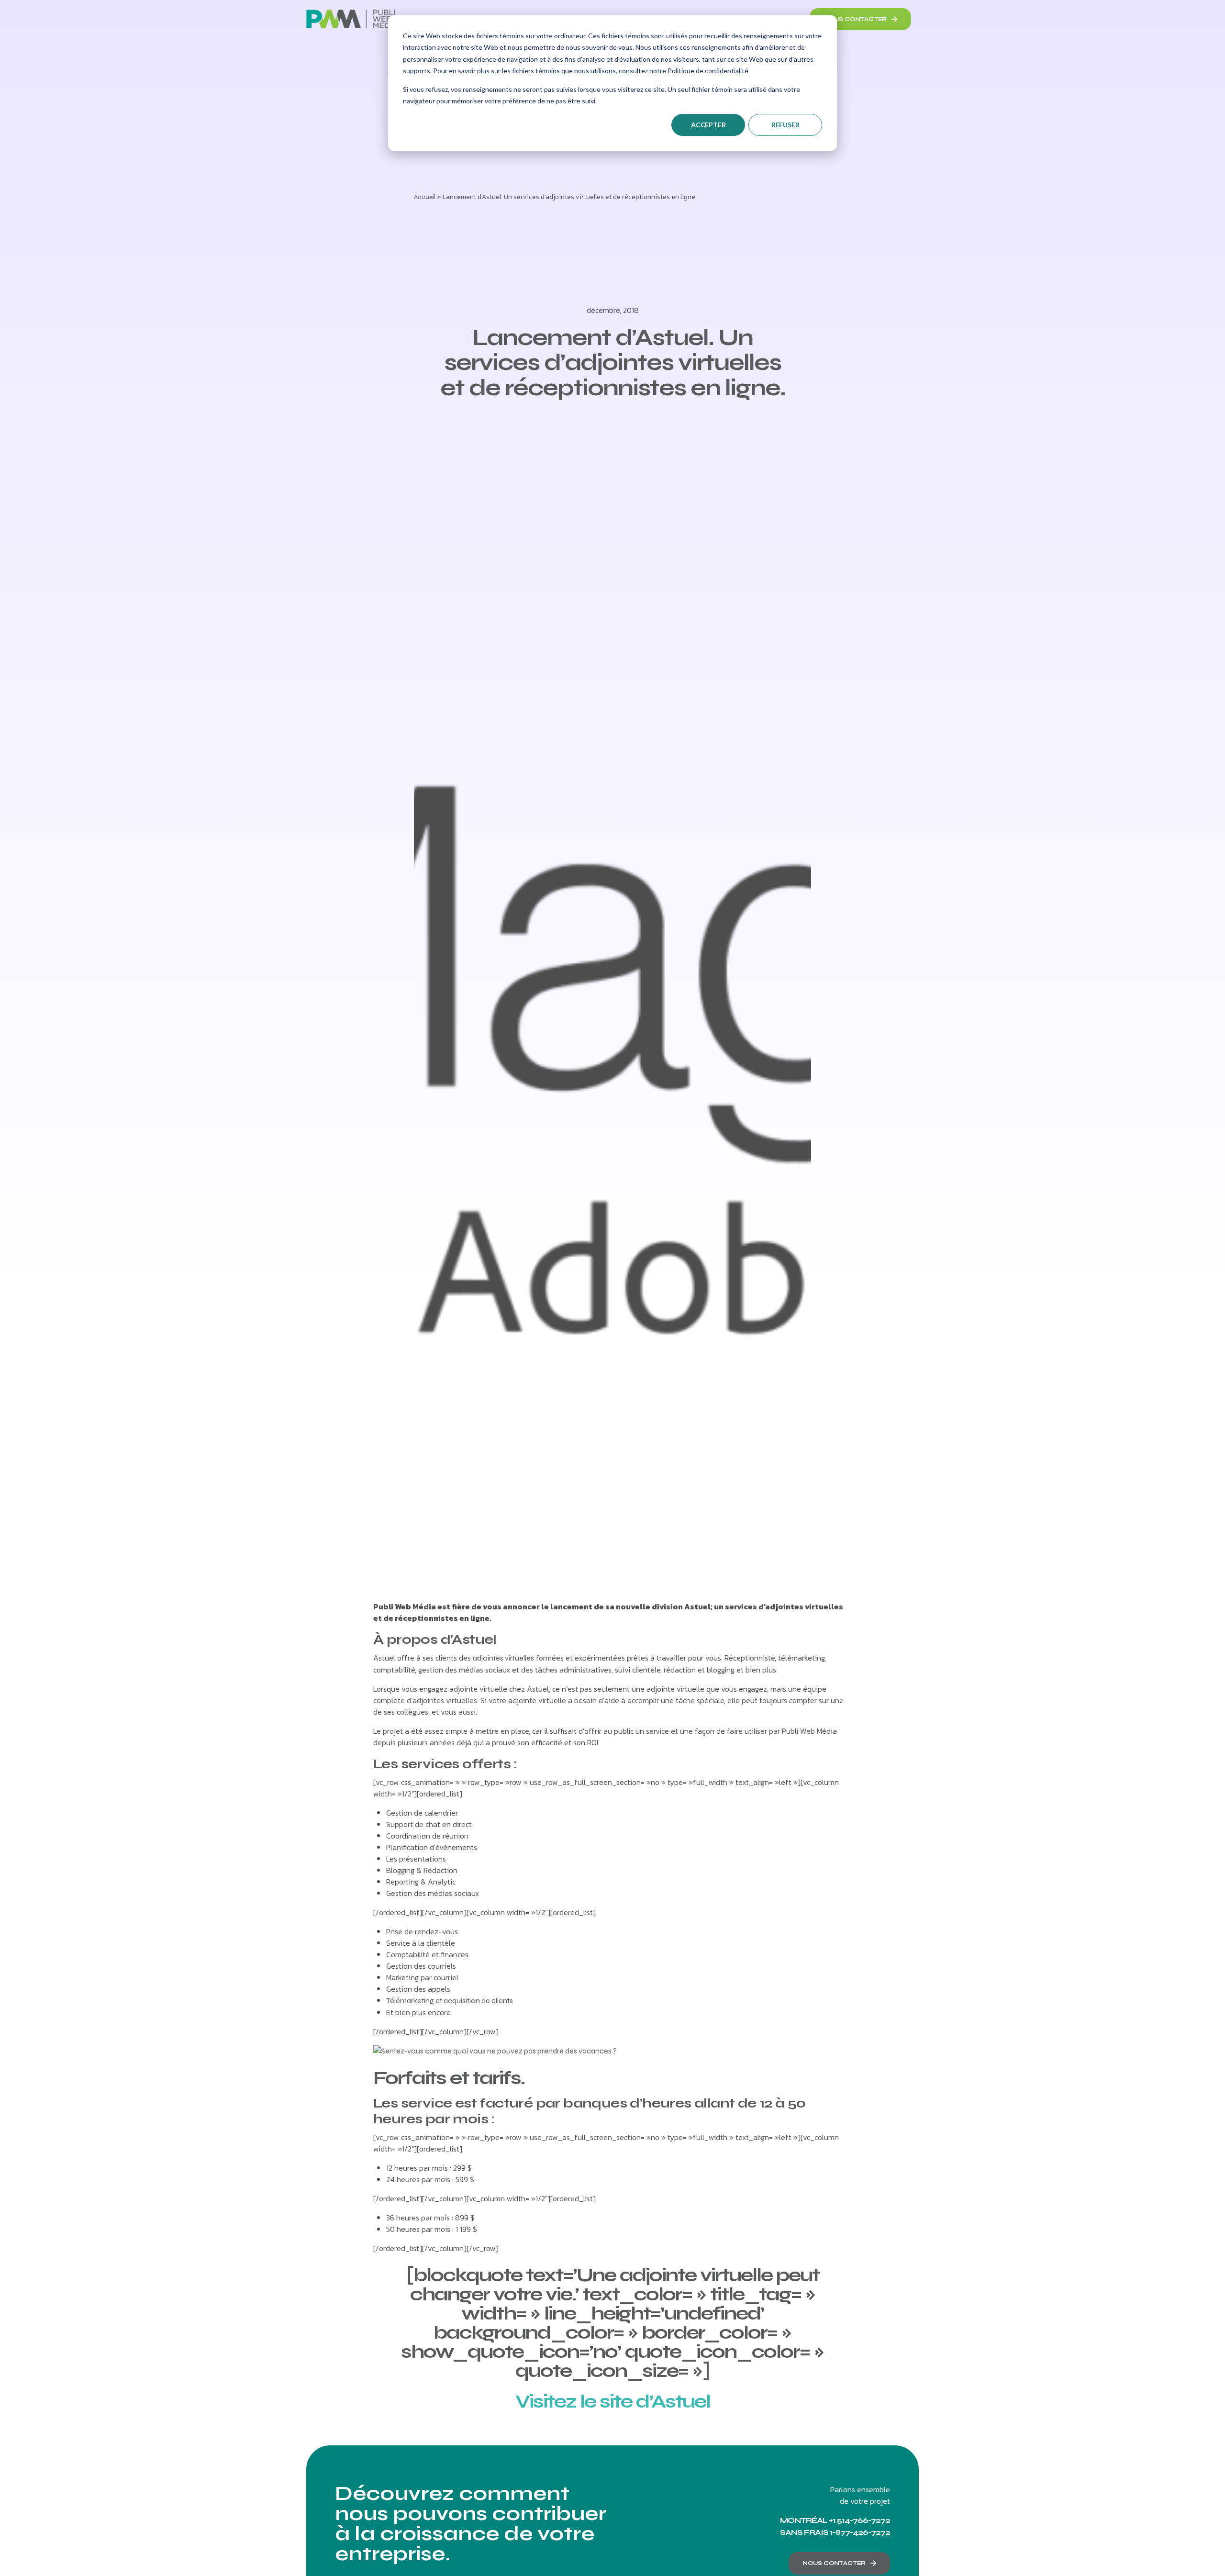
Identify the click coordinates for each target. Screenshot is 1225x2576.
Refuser (785, 125)
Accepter (708, 125)
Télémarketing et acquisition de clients (450, 2001)
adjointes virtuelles (503, 1658)
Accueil (425, 197)
